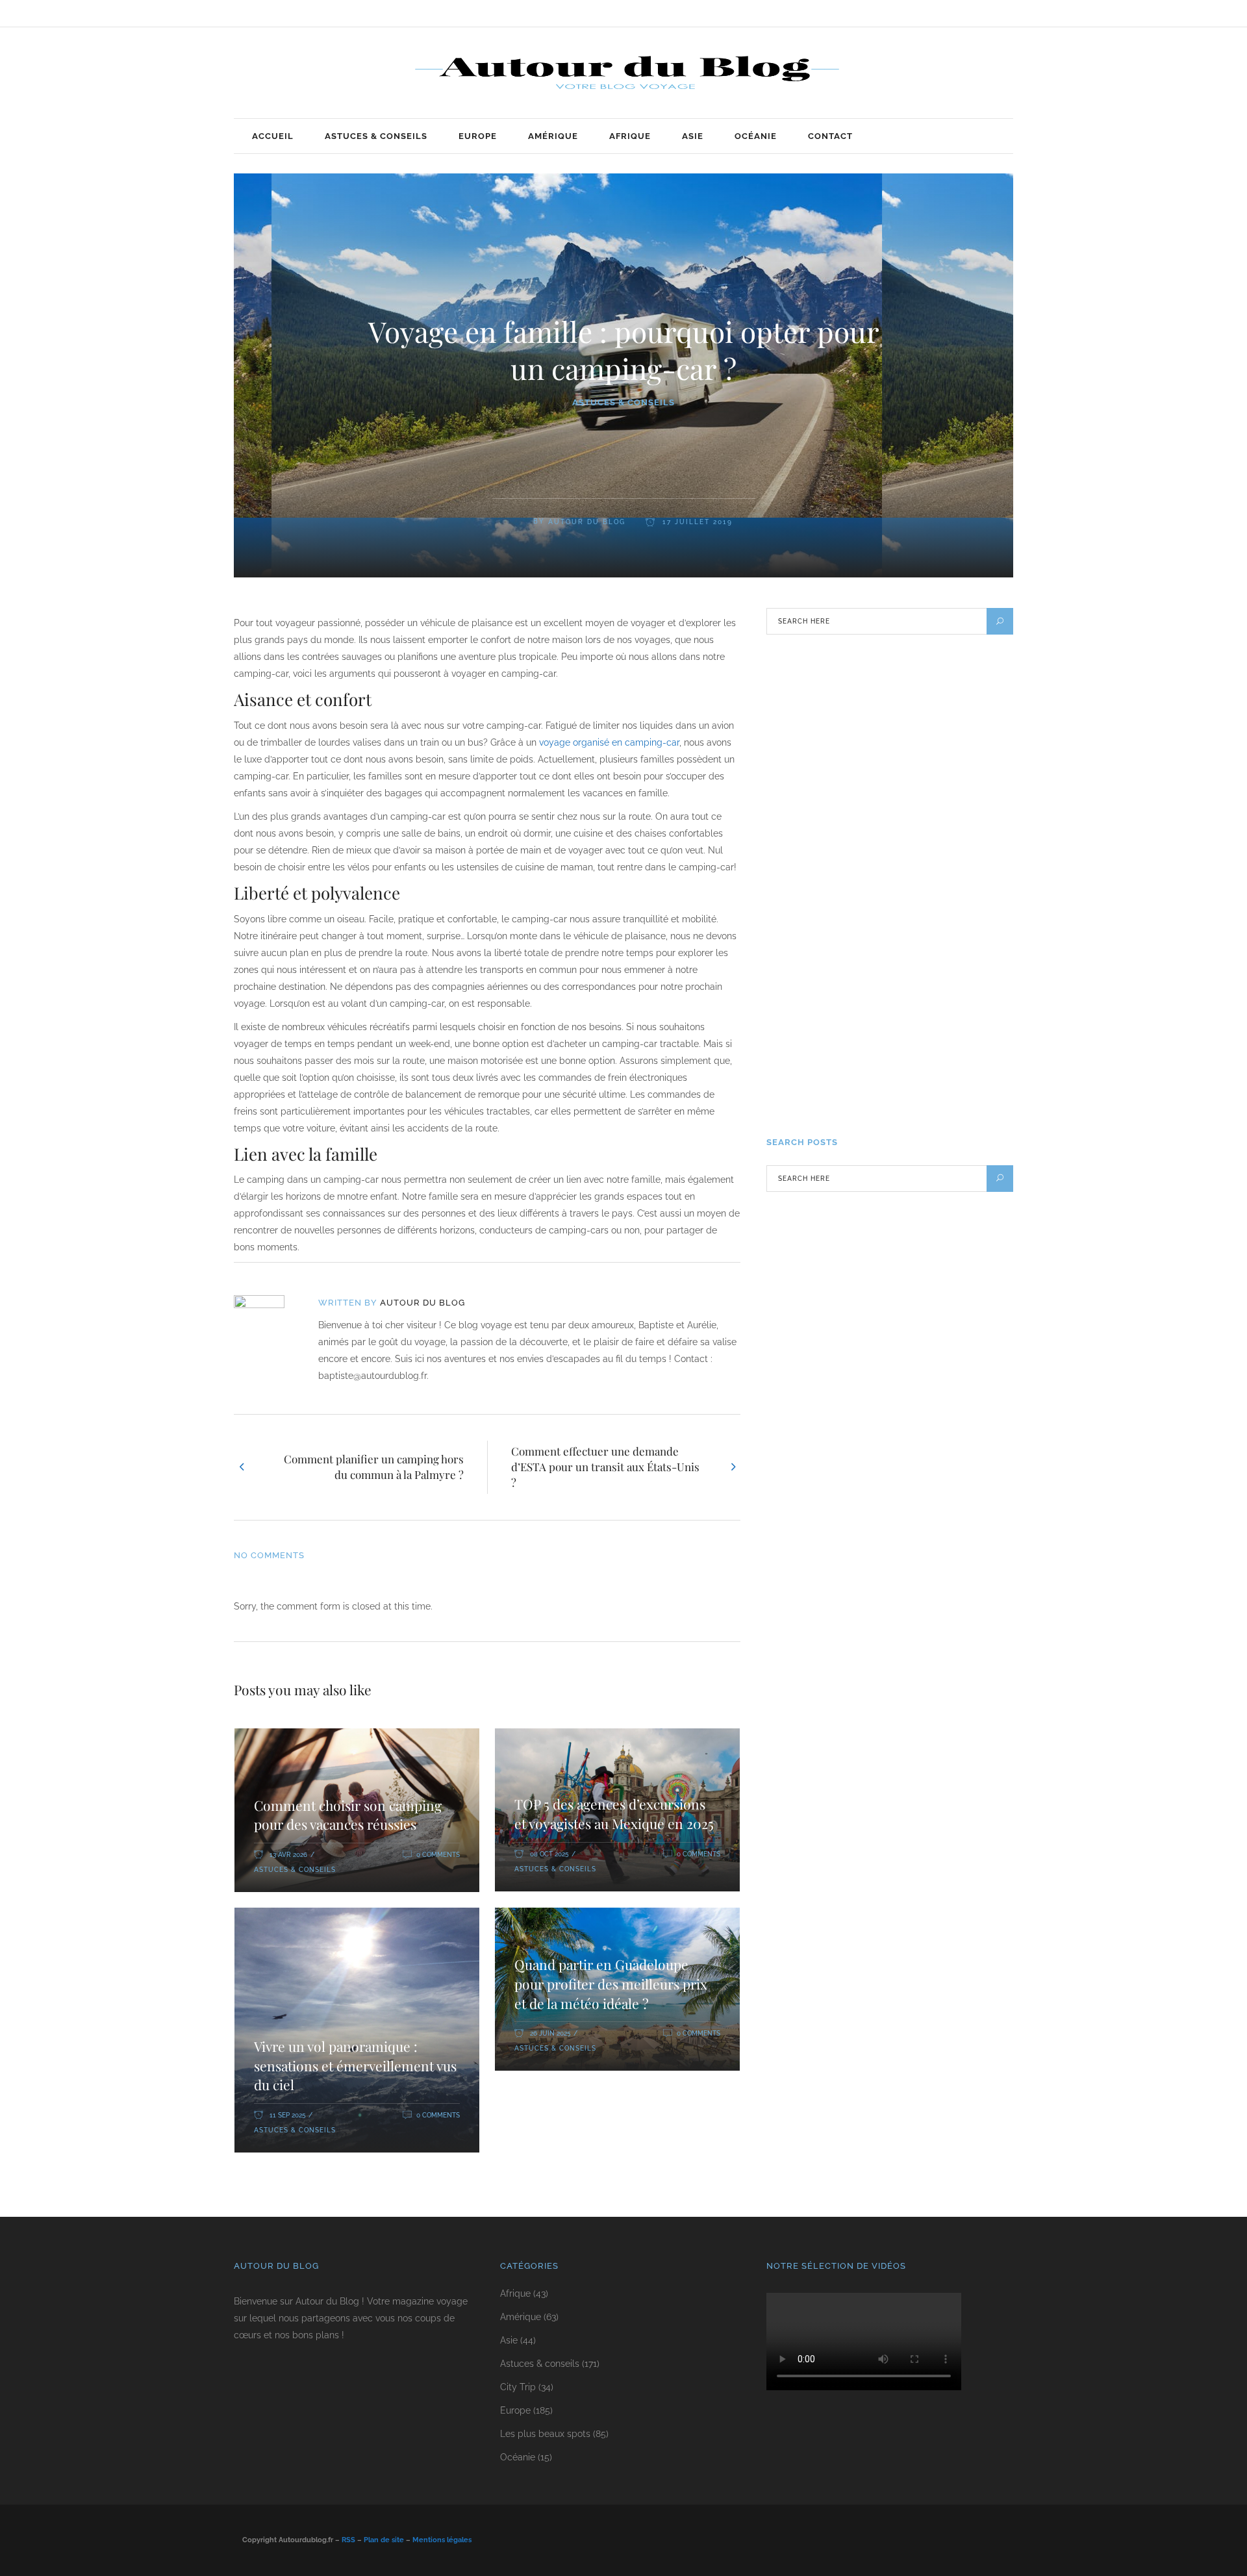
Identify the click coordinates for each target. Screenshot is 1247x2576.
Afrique (515, 2293)
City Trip (518, 2387)
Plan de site (384, 2540)
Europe (515, 2410)
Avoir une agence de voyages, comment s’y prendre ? (933, 959)
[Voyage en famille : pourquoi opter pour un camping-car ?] (268, 1320)
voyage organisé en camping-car (609, 742)
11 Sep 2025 (287, 2115)
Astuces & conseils (623, 402)
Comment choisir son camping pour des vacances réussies (348, 1815)
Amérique (521, 2317)
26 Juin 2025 (550, 2033)
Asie (509, 2340)
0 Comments (438, 1855)
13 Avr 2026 (288, 1855)
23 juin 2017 (895, 1095)
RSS (348, 2540)
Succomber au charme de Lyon (937, 1042)
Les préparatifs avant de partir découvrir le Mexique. (936, 868)
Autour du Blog (587, 522)
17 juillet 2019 (696, 522)
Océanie (518, 2457)
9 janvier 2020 (900, 823)
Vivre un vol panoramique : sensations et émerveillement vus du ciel (355, 2065)
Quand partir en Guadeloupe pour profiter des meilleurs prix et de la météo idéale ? (611, 1983)
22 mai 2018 (894, 1004)
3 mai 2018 (892, 732)
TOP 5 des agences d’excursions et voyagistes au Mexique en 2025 (614, 1813)
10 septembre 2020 (907, 914)
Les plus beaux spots (545, 2434)
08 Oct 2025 (549, 1854)
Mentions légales (442, 2540)
